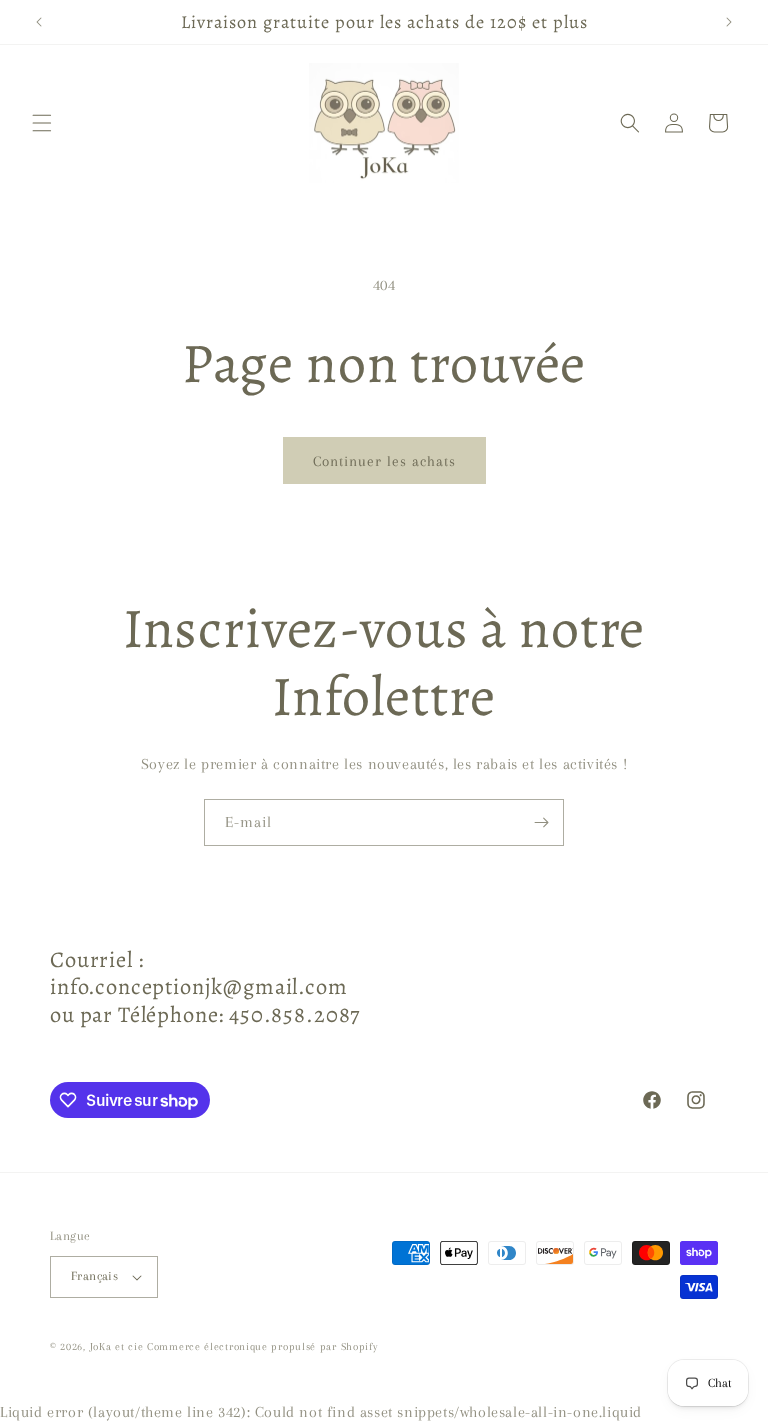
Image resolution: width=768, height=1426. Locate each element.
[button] (42, 123)
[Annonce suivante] (729, 22)
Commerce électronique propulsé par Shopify (262, 1346)
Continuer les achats (384, 461)
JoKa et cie (118, 1346)
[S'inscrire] (541, 822)
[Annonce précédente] (39, 22)
